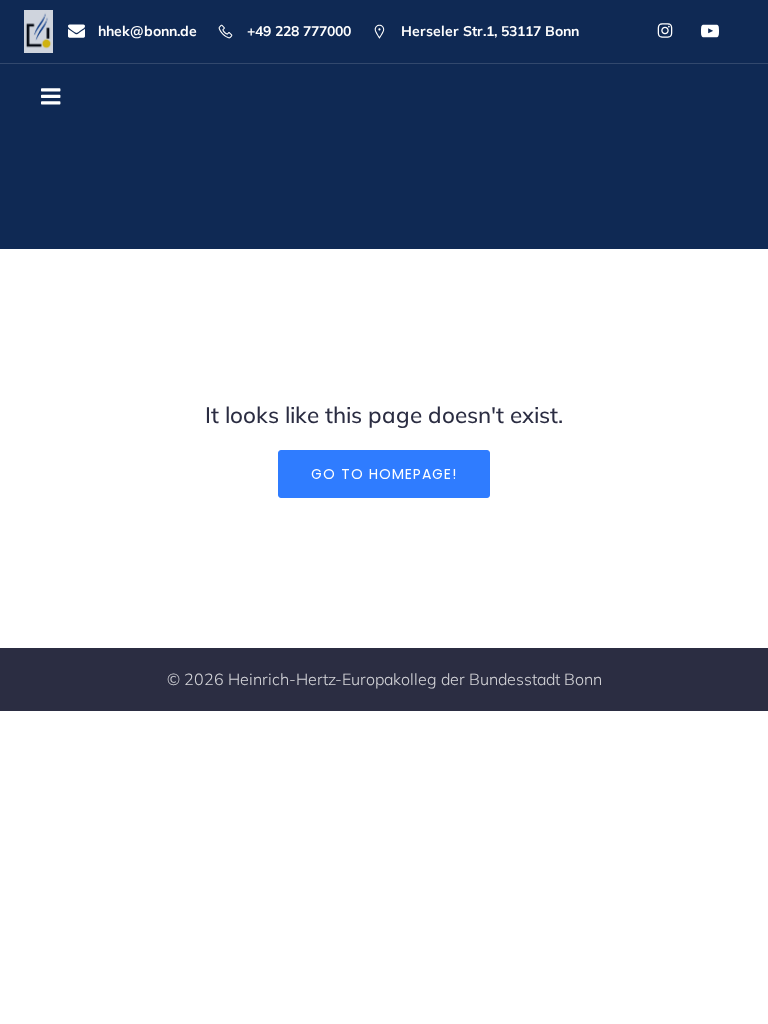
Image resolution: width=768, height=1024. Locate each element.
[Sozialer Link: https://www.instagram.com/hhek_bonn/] (661, 31)
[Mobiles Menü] (51, 97)
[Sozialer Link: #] (706, 31)
